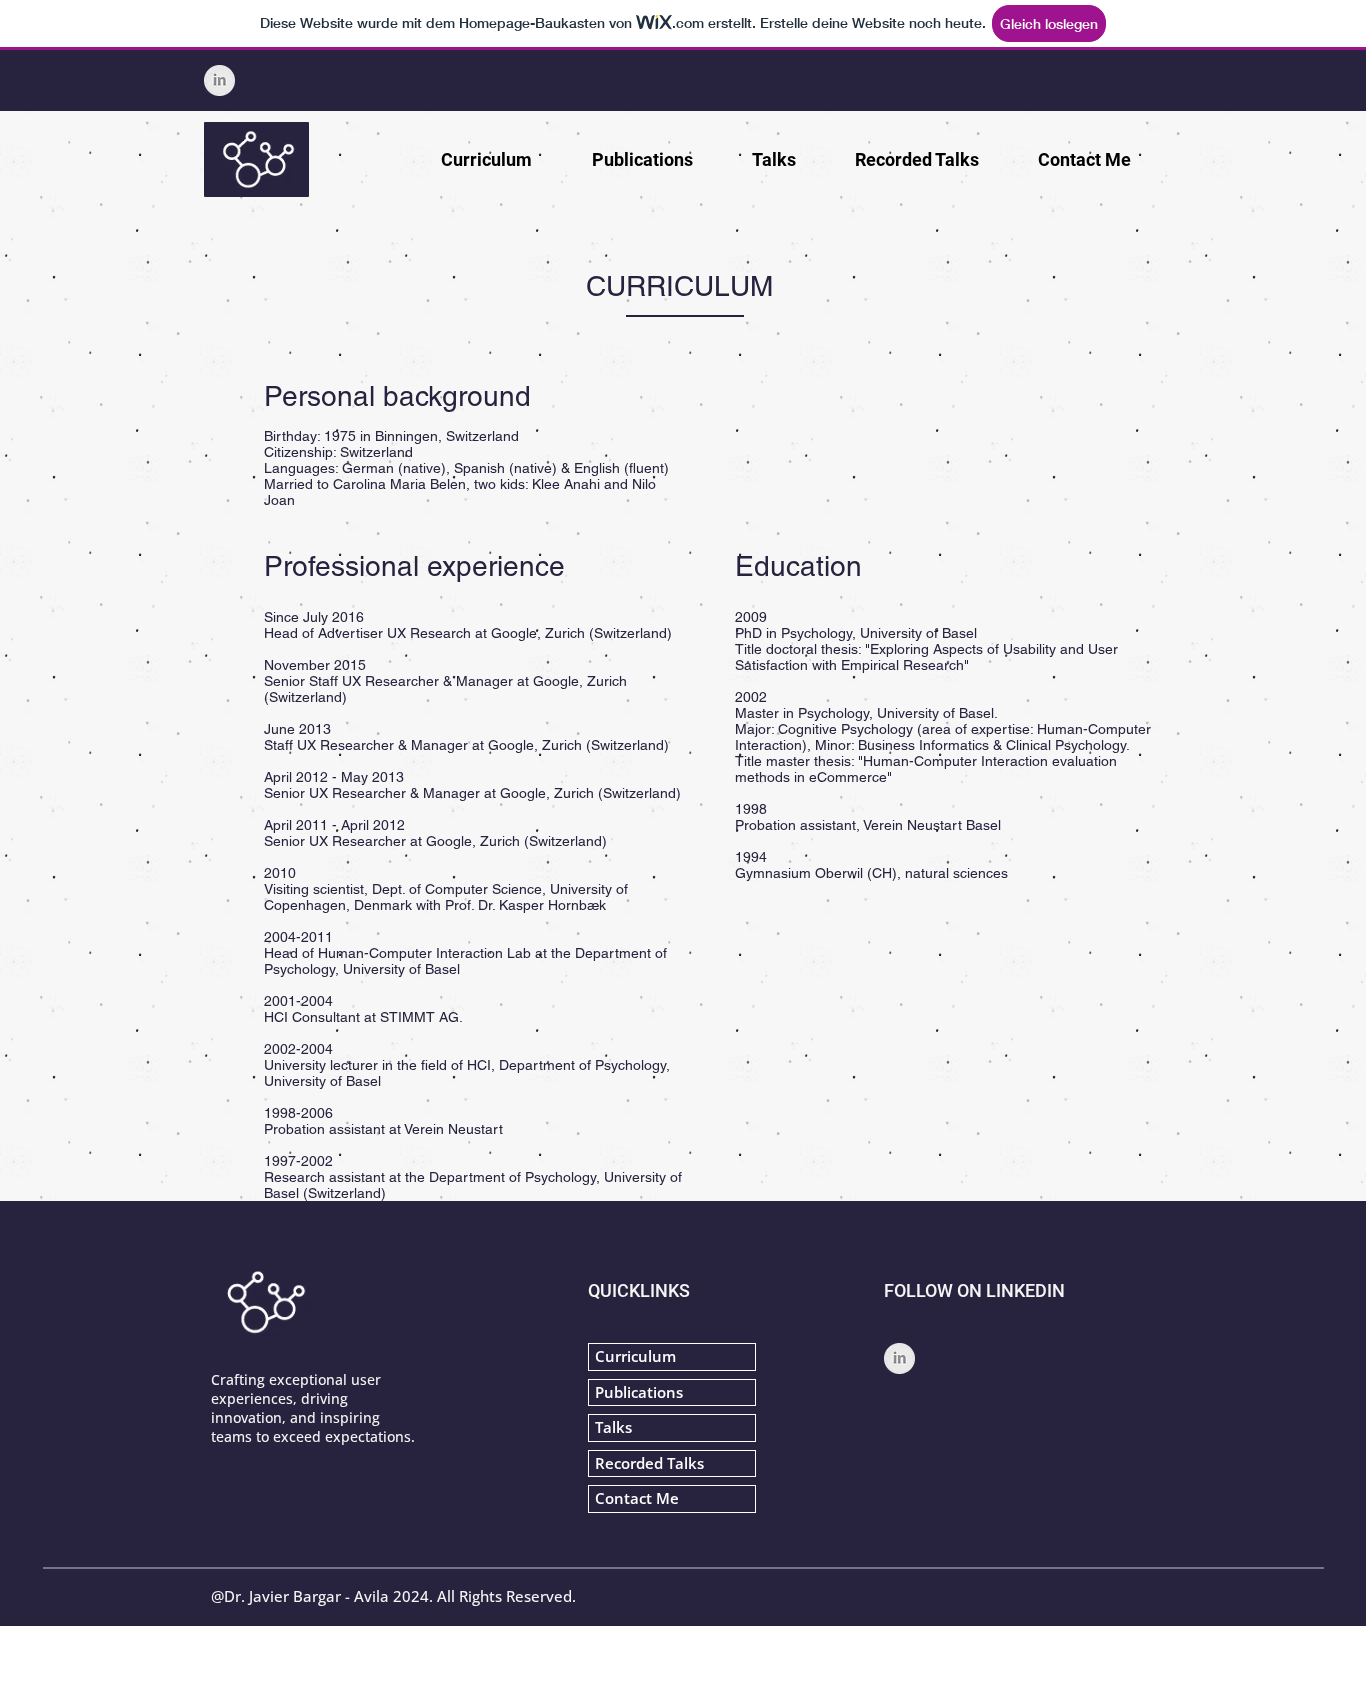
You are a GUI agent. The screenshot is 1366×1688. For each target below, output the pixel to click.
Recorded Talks (649, 1463)
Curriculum (635, 1356)
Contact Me (637, 1498)
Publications (639, 1392)
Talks (613, 1427)
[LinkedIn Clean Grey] (219, 80)
